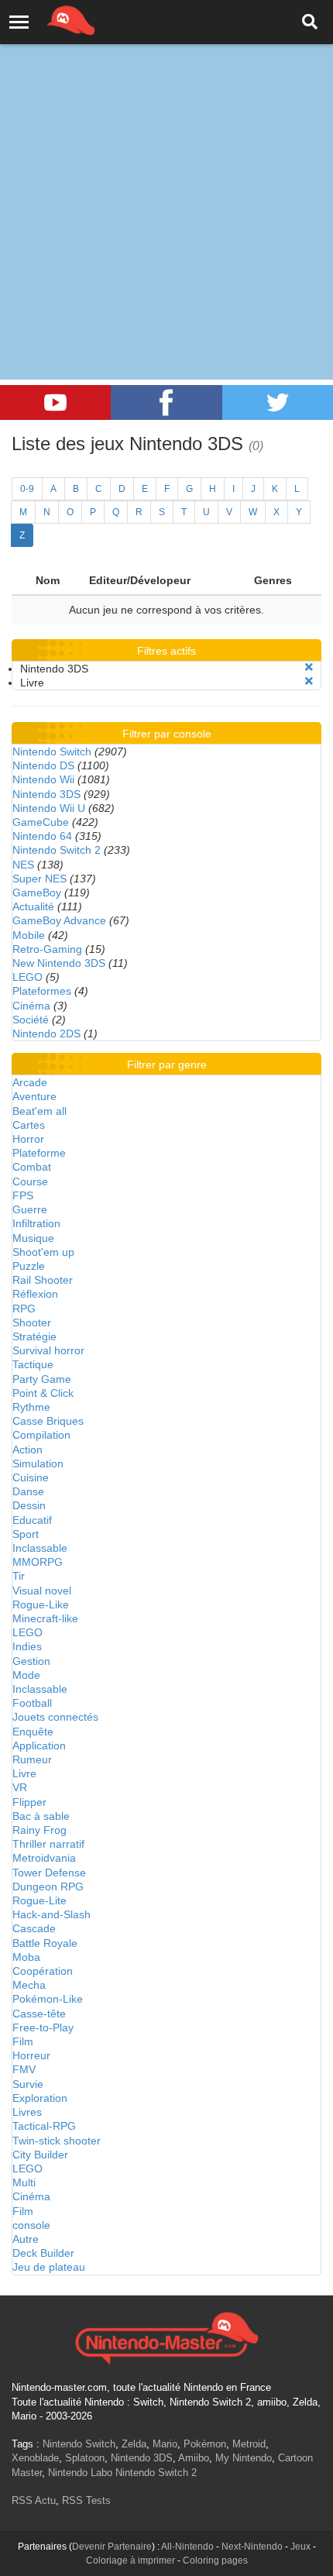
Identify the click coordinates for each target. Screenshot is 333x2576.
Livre (24, 1773)
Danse (28, 1491)
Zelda (134, 2444)
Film (23, 2041)
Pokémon (205, 2444)
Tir (19, 1576)
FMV (24, 2069)
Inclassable (40, 1548)
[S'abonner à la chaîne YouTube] (55, 402)
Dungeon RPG (48, 1886)
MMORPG (38, 1562)
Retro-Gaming (47, 949)
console (31, 2225)
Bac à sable (41, 1816)
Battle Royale (45, 1943)
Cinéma (31, 1006)
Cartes (29, 1125)
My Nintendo (244, 2458)
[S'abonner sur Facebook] (166, 402)
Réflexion (35, 1294)
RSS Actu (34, 2500)
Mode (26, 1675)
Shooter (32, 1322)
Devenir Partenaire (112, 2547)
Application (39, 1745)
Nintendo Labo (80, 2473)
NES (23, 865)
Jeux (300, 2547)
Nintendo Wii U (49, 808)
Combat (32, 1167)
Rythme (31, 1407)
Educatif (32, 1520)
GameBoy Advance (59, 920)
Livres (27, 2112)
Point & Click (43, 1393)
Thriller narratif (48, 1844)
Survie (28, 2084)
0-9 (27, 489)
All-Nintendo (187, 2547)
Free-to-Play (43, 2027)
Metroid (249, 2444)
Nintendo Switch (52, 751)
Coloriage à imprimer (130, 2561)
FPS (23, 1195)
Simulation (38, 1463)
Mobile (29, 935)
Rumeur (32, 1759)
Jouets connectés (55, 1717)
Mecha (29, 1985)
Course (30, 1181)
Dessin (29, 1505)
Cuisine (31, 1477)
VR (20, 1787)
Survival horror (48, 1350)
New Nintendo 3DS (59, 963)
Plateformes (42, 991)
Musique (33, 1238)
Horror (28, 1139)
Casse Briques (48, 1421)
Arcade (30, 1082)
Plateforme (39, 1153)
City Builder (40, 2155)
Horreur (31, 2055)
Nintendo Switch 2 (57, 850)
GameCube (41, 822)
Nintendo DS (43, 765)
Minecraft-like (45, 1618)
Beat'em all (39, 1111)
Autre (26, 2239)
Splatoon (85, 2458)
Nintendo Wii (43, 779)
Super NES (39, 879)
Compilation (41, 1435)
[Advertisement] (166, 174)
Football (32, 1703)
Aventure (34, 1096)
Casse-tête (39, 2014)
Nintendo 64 (42, 836)
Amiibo (194, 2458)
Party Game (42, 1379)
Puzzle (29, 1266)
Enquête (33, 1732)
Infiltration (36, 1223)
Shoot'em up (43, 1252)
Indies (27, 1646)
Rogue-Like (41, 1604)
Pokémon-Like (48, 1999)
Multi (24, 2182)
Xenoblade (35, 2458)
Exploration (40, 2098)
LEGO (27, 977)
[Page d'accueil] (166, 2337)
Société (31, 1020)
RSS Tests (86, 2500)
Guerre (30, 1209)
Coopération (43, 1971)
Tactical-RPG (44, 2126)
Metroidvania (44, 1858)
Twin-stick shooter (57, 2141)
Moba (26, 1957)
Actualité (33, 906)
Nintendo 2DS (46, 1033)
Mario (165, 2444)
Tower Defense (49, 1873)
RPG (24, 1309)
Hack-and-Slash (51, 1914)
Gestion (31, 1661)
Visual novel (42, 1591)
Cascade (34, 1928)
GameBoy (37, 892)
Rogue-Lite (39, 1900)
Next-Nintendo (252, 2547)
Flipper (29, 1802)
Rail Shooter (43, 1280)
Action (27, 1450)
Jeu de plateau (49, 2267)
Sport (26, 1534)
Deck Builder (43, 2253)
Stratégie (34, 1336)
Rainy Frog (39, 1830)
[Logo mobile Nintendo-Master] (50, 19)
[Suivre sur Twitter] (278, 402)
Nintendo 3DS (46, 794)
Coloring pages (215, 2561)
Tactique (33, 1364)
